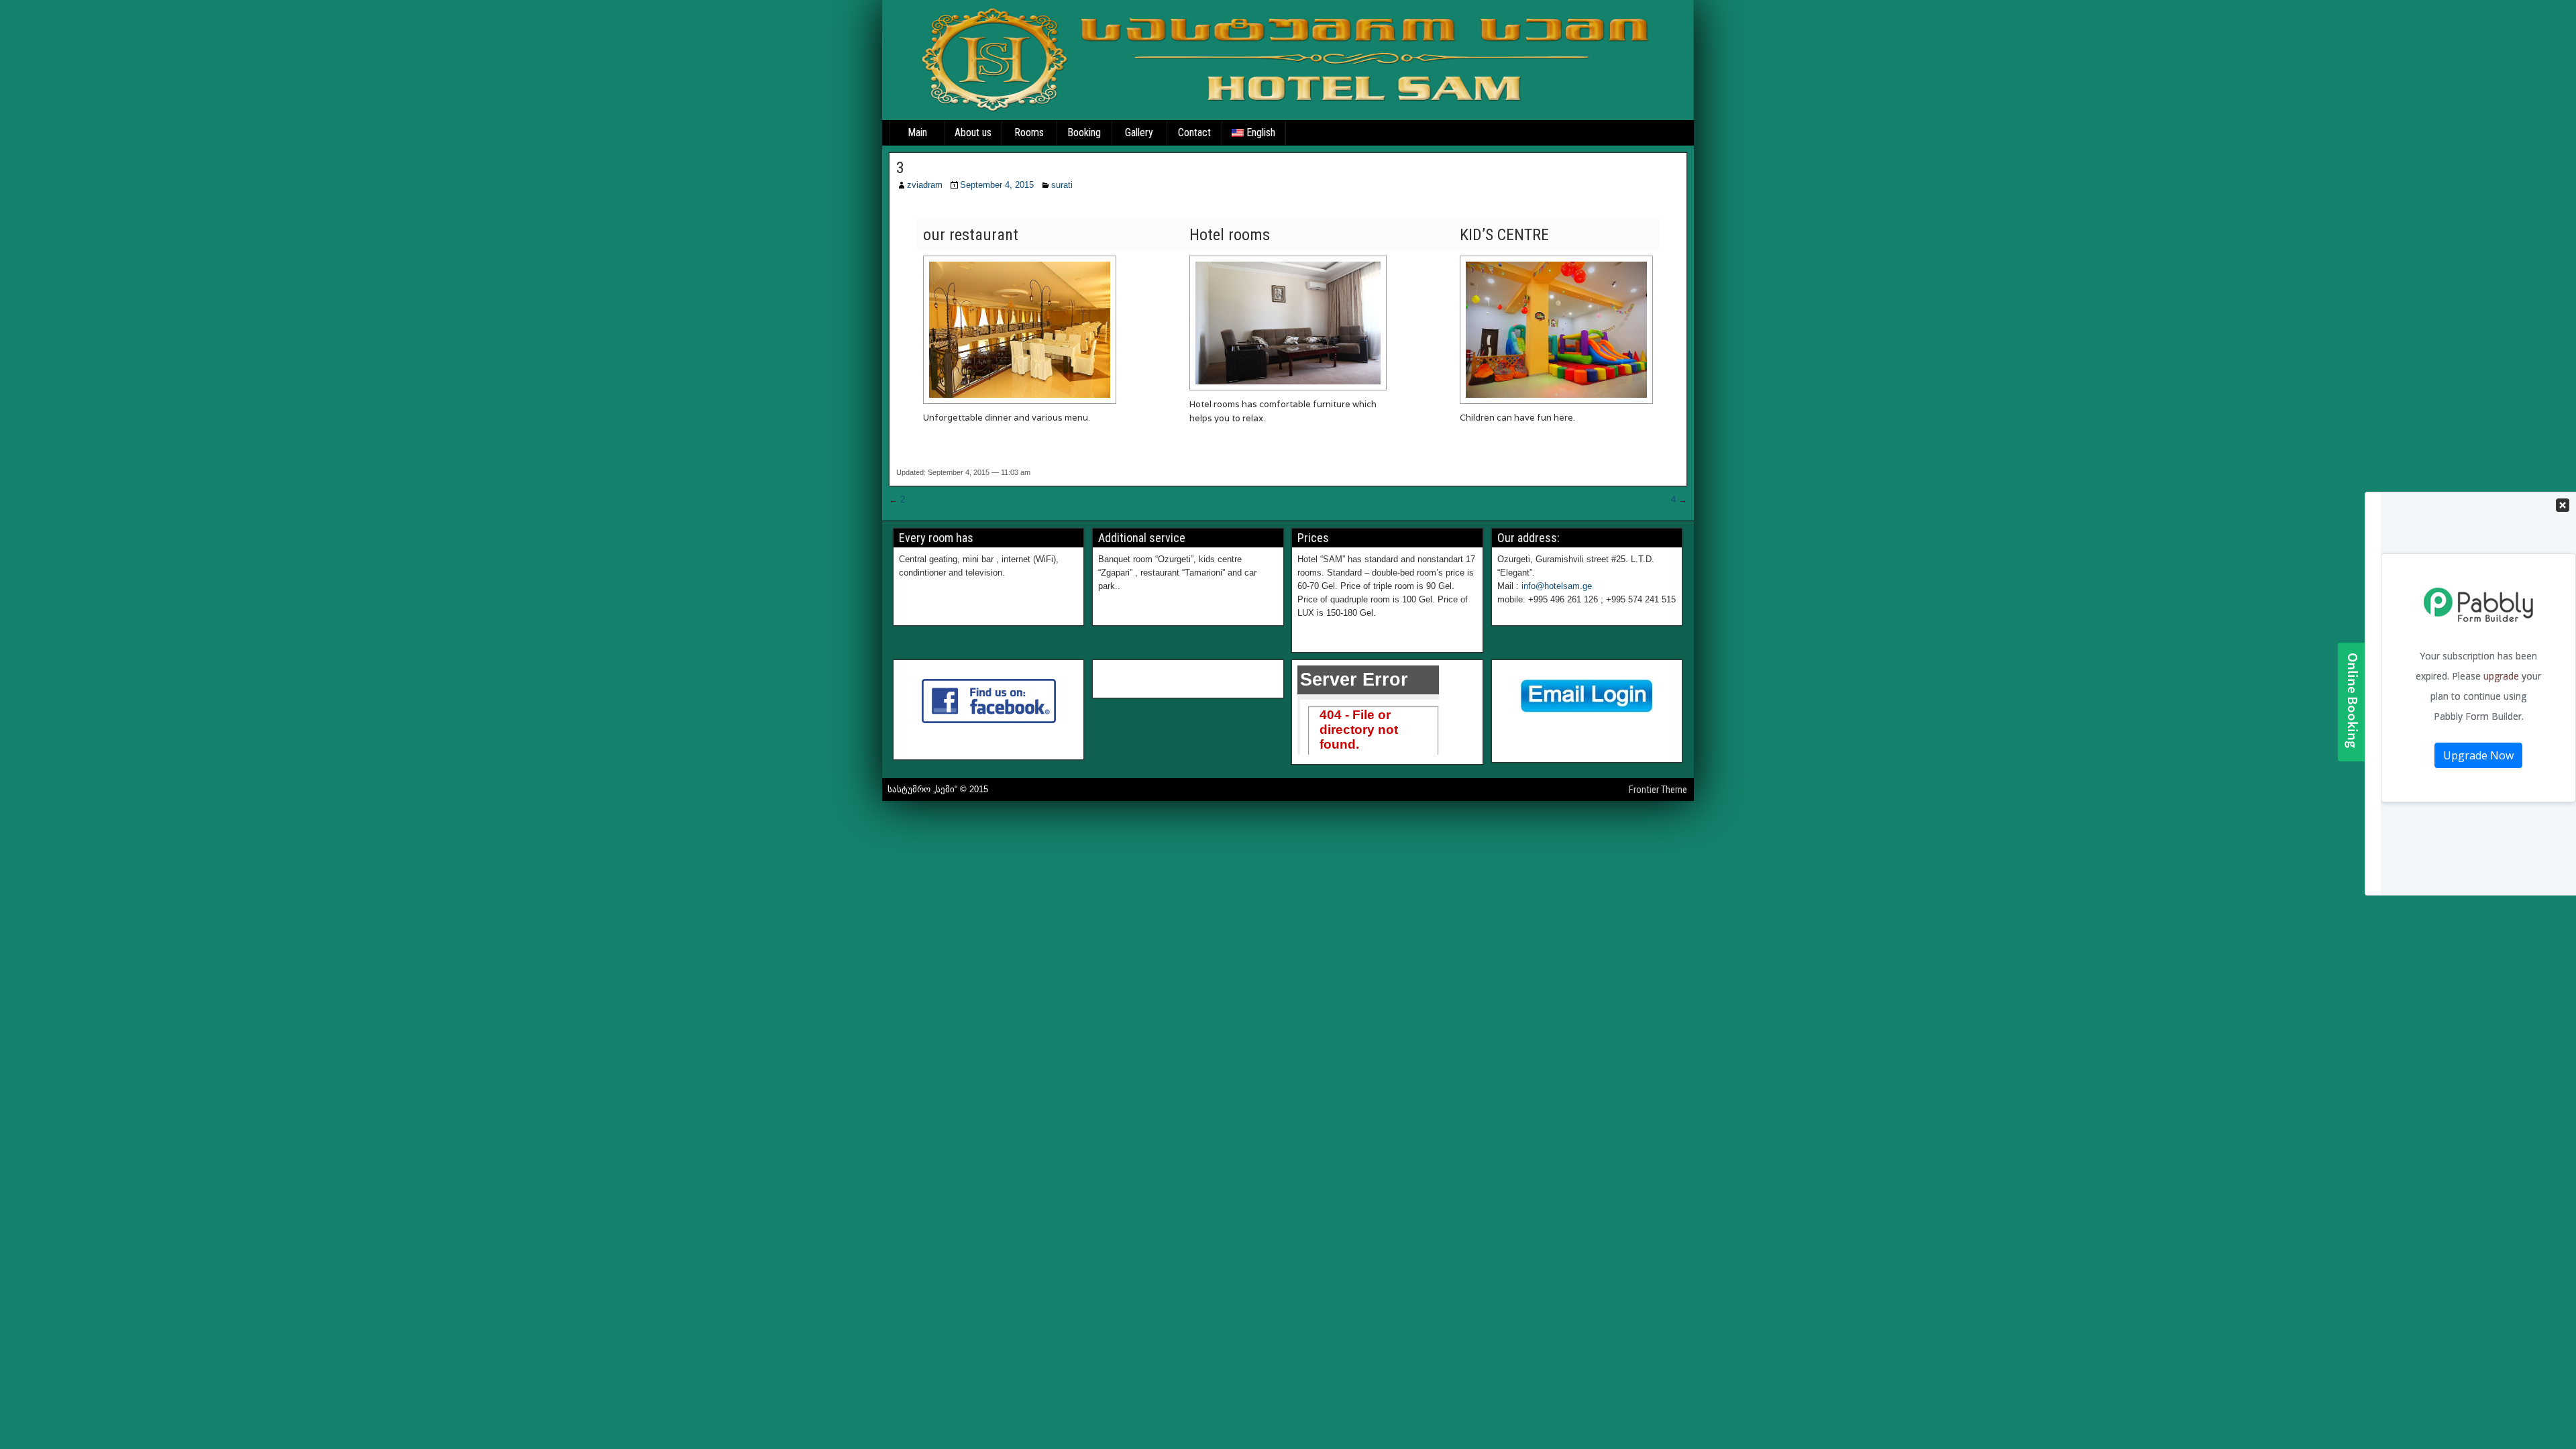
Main (917, 132)
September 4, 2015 (997, 185)
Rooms (1029, 132)
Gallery (1139, 132)
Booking (1084, 132)
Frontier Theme (1658, 790)
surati (1062, 185)
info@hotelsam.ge (1557, 586)
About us (973, 132)
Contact (1194, 132)
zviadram (925, 185)
